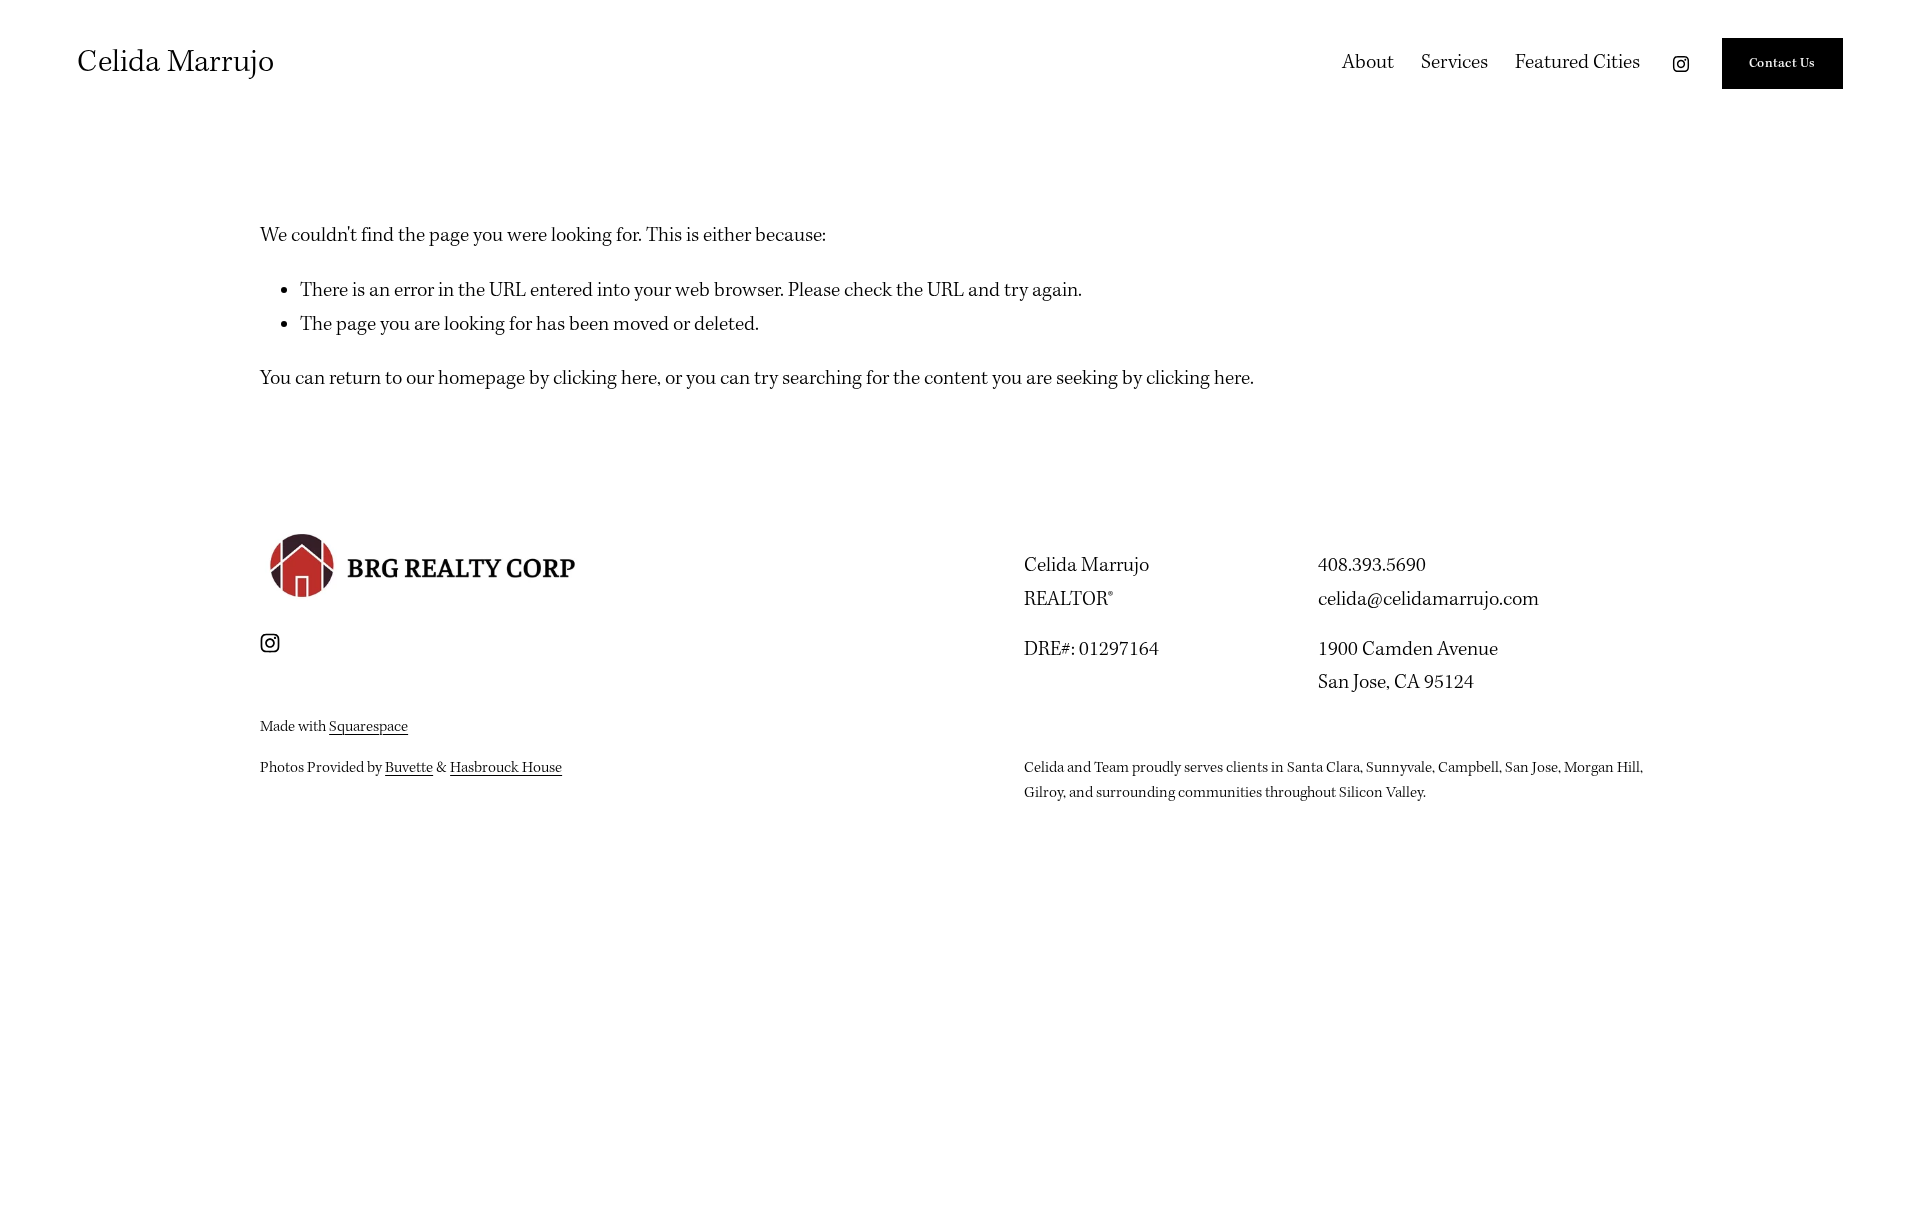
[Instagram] (1681, 64)
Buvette (409, 768)
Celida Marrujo (175, 63)
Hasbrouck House (506, 768)
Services (1454, 63)
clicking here (605, 379)
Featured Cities (1577, 63)
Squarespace (368, 727)
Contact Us (1782, 64)
